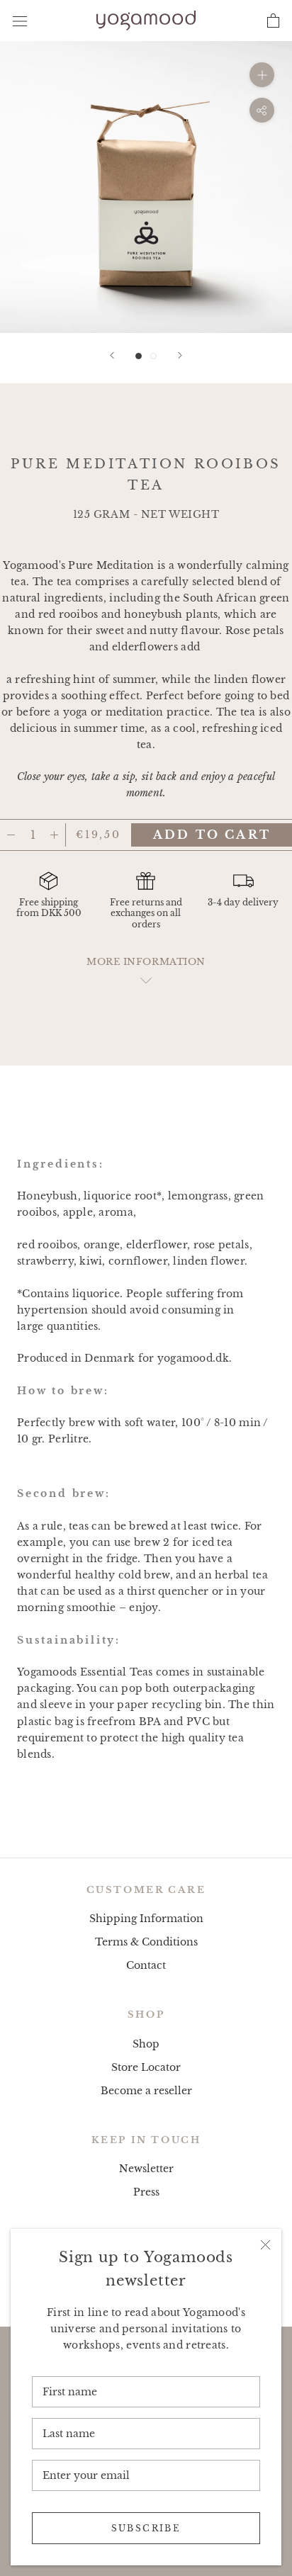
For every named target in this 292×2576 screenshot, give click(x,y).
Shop (146, 2044)
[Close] (265, 2245)
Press (146, 2192)
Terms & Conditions (146, 1942)
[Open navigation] (20, 20)
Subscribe (146, 2528)
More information (146, 962)
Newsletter (146, 2169)
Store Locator (146, 2067)
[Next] (180, 355)
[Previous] (112, 355)
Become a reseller (146, 2091)
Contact (146, 1965)
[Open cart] (273, 21)
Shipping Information (146, 1919)
